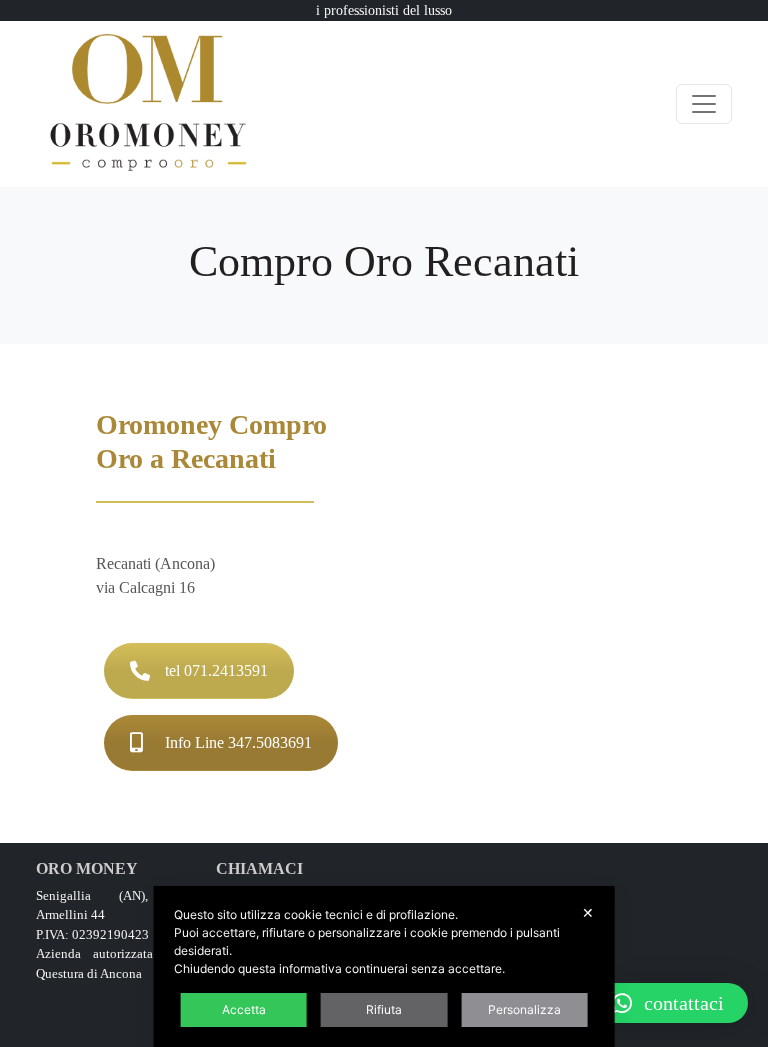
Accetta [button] (244, 1009)
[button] (668, 1003)
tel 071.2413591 (216, 670)
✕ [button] (588, 912)
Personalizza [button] (524, 1009)
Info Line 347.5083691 (238, 742)
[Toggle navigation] (704, 104)
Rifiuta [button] (384, 1009)
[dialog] (384, 966)
